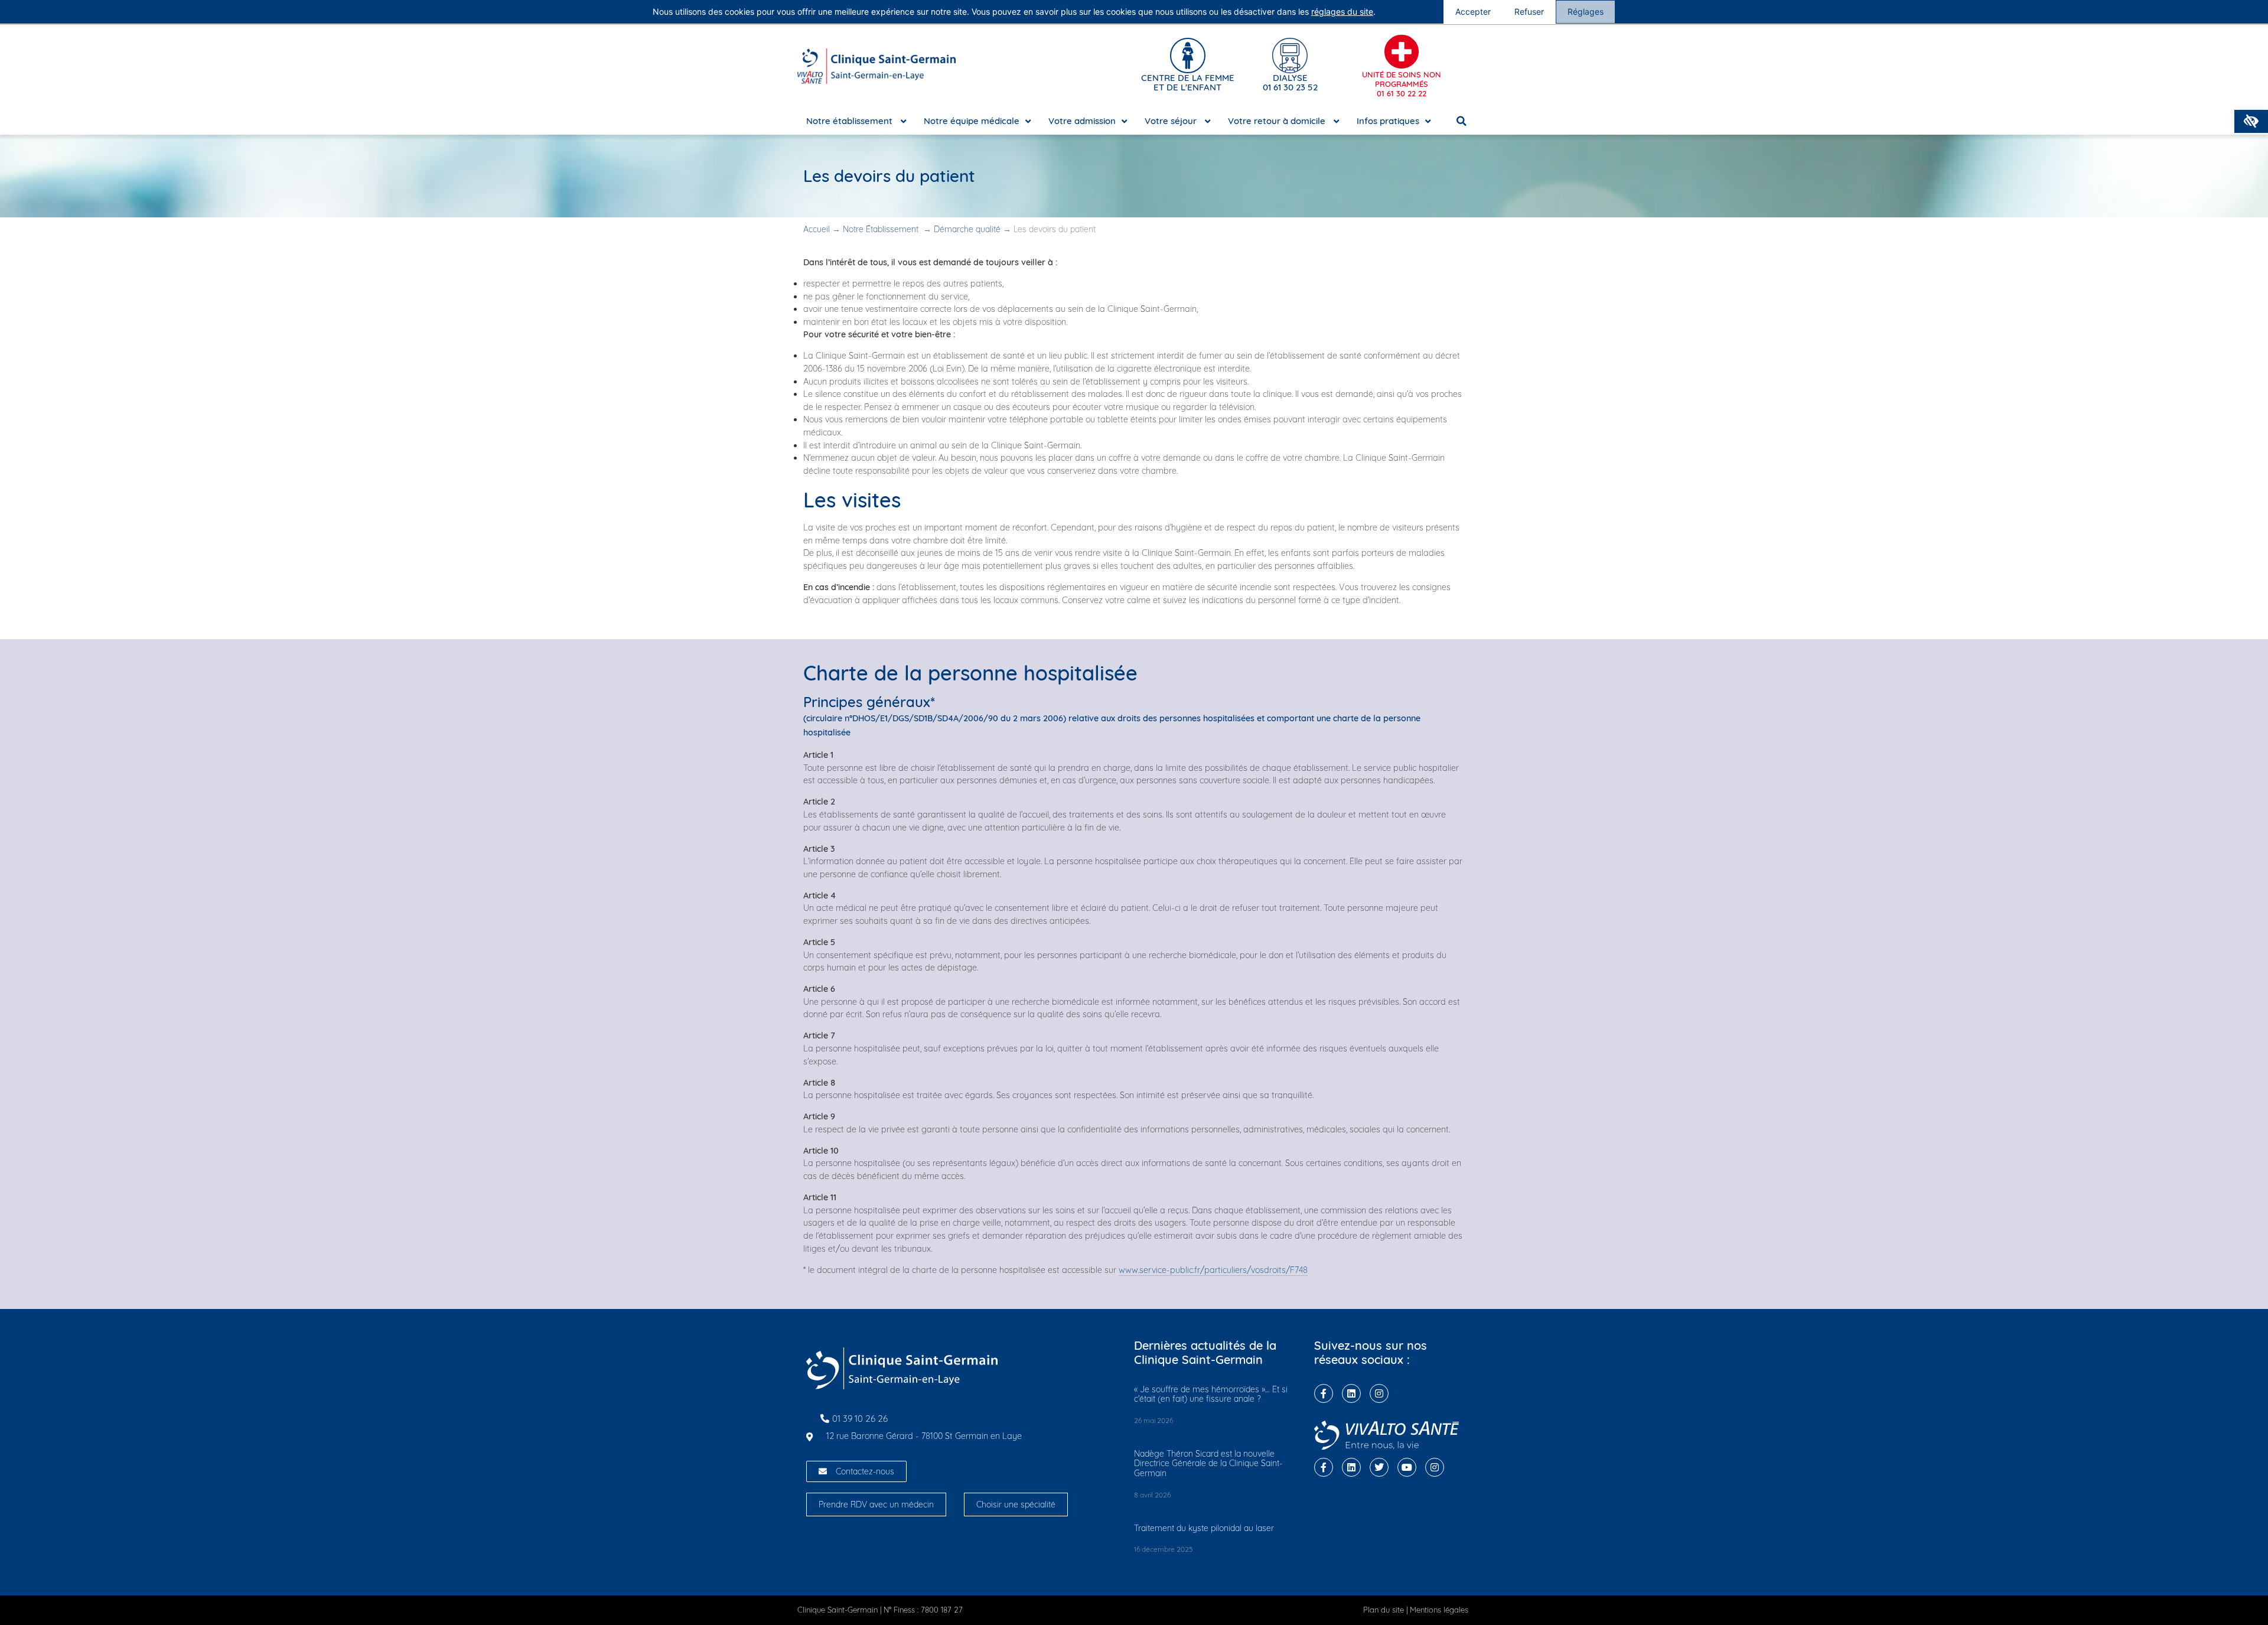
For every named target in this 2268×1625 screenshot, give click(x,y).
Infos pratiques (1388, 121)
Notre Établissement (882, 229)
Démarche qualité (967, 229)
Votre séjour (1172, 121)
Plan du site (1384, 1610)
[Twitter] (1379, 1467)
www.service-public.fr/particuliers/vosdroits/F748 (1213, 1270)
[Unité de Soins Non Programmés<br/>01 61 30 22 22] (1402, 52)
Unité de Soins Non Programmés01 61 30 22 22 (1402, 84)
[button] (2251, 121)
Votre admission (1082, 121)
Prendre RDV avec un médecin (876, 1504)
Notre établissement (850, 121)
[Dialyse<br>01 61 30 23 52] (1290, 56)
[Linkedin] (1351, 1393)
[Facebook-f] (1324, 1393)
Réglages (1586, 12)
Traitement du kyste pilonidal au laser (1204, 1528)
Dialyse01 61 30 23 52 (1290, 82)
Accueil (817, 229)
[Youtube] (1407, 1467)
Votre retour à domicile (1278, 121)
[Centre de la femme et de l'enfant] (1188, 56)
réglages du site (1342, 12)
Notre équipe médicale (972, 121)
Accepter (1473, 12)
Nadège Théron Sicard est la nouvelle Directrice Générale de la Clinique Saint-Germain (1208, 1464)
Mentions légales (1439, 1610)
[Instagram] (1379, 1393)
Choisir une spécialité (1016, 1504)
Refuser (1529, 12)
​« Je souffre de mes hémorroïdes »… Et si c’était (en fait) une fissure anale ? (1211, 1394)
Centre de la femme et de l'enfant (1188, 82)
